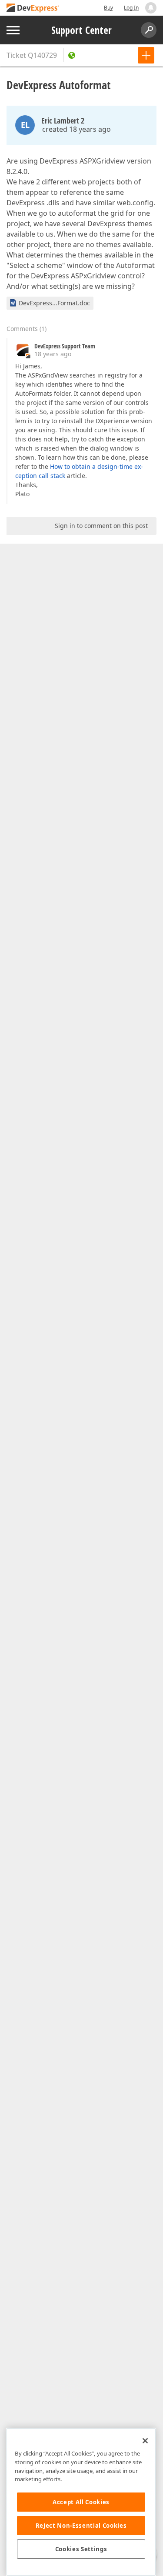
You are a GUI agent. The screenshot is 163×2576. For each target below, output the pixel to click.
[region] (81, 2502)
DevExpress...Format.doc (54, 303)
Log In (131, 8)
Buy (108, 8)
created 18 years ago (77, 129)
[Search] (149, 30)
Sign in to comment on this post (101, 526)
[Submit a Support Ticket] (146, 55)
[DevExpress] (33, 8)
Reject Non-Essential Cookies (81, 2526)
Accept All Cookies (81, 2502)
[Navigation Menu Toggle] (13, 30)
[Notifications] (151, 8)
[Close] (145, 2441)
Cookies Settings (81, 2549)
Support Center (81, 30)
